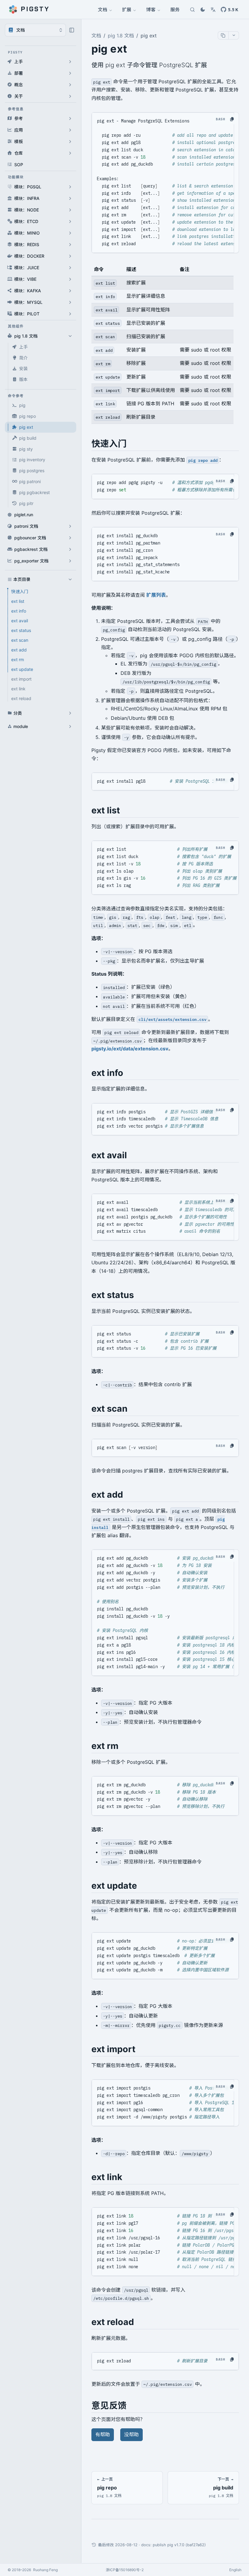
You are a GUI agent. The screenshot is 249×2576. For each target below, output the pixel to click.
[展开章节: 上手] (70, 62)
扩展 (127, 9)
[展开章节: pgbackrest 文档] (70, 549)
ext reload (21, 698)
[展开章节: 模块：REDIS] (70, 245)
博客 (151, 9)
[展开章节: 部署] (70, 73)
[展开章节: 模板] (70, 142)
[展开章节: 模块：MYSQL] (70, 302)
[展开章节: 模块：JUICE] (70, 268)
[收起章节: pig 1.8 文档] (70, 336)
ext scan (20, 640)
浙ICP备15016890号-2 (125, 2570)
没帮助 (131, 2434)
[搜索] (192, 9)
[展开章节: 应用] (70, 130)
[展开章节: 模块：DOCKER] (70, 256)
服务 (175, 9)
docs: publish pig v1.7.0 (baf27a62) (174, 2545)
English (235, 2570)
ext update (22, 669)
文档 (103, 9)
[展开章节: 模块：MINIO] (70, 233)
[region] (165, 343)
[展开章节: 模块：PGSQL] (70, 187)
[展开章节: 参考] (70, 118)
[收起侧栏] (72, 30)
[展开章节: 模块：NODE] (70, 210)
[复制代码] (232, 119)
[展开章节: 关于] (70, 96)
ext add (19, 650)
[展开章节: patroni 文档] (70, 526)
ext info (19, 611)
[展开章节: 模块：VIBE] (70, 279)
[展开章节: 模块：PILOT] (70, 314)
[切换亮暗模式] (203, 9)
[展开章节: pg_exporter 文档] (70, 561)
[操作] (234, 35)
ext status (21, 630)
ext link (18, 689)
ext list (18, 601)
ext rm (18, 659)
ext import (21, 679)
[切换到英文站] (213, 9)
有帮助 (103, 2434)
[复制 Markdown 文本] (223, 35)
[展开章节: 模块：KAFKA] (70, 291)
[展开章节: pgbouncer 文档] (70, 538)
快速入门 (20, 591)
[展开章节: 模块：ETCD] (70, 222)
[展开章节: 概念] (70, 85)
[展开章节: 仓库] (70, 153)
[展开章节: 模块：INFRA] (70, 198)
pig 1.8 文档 (121, 36)
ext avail (20, 621)
